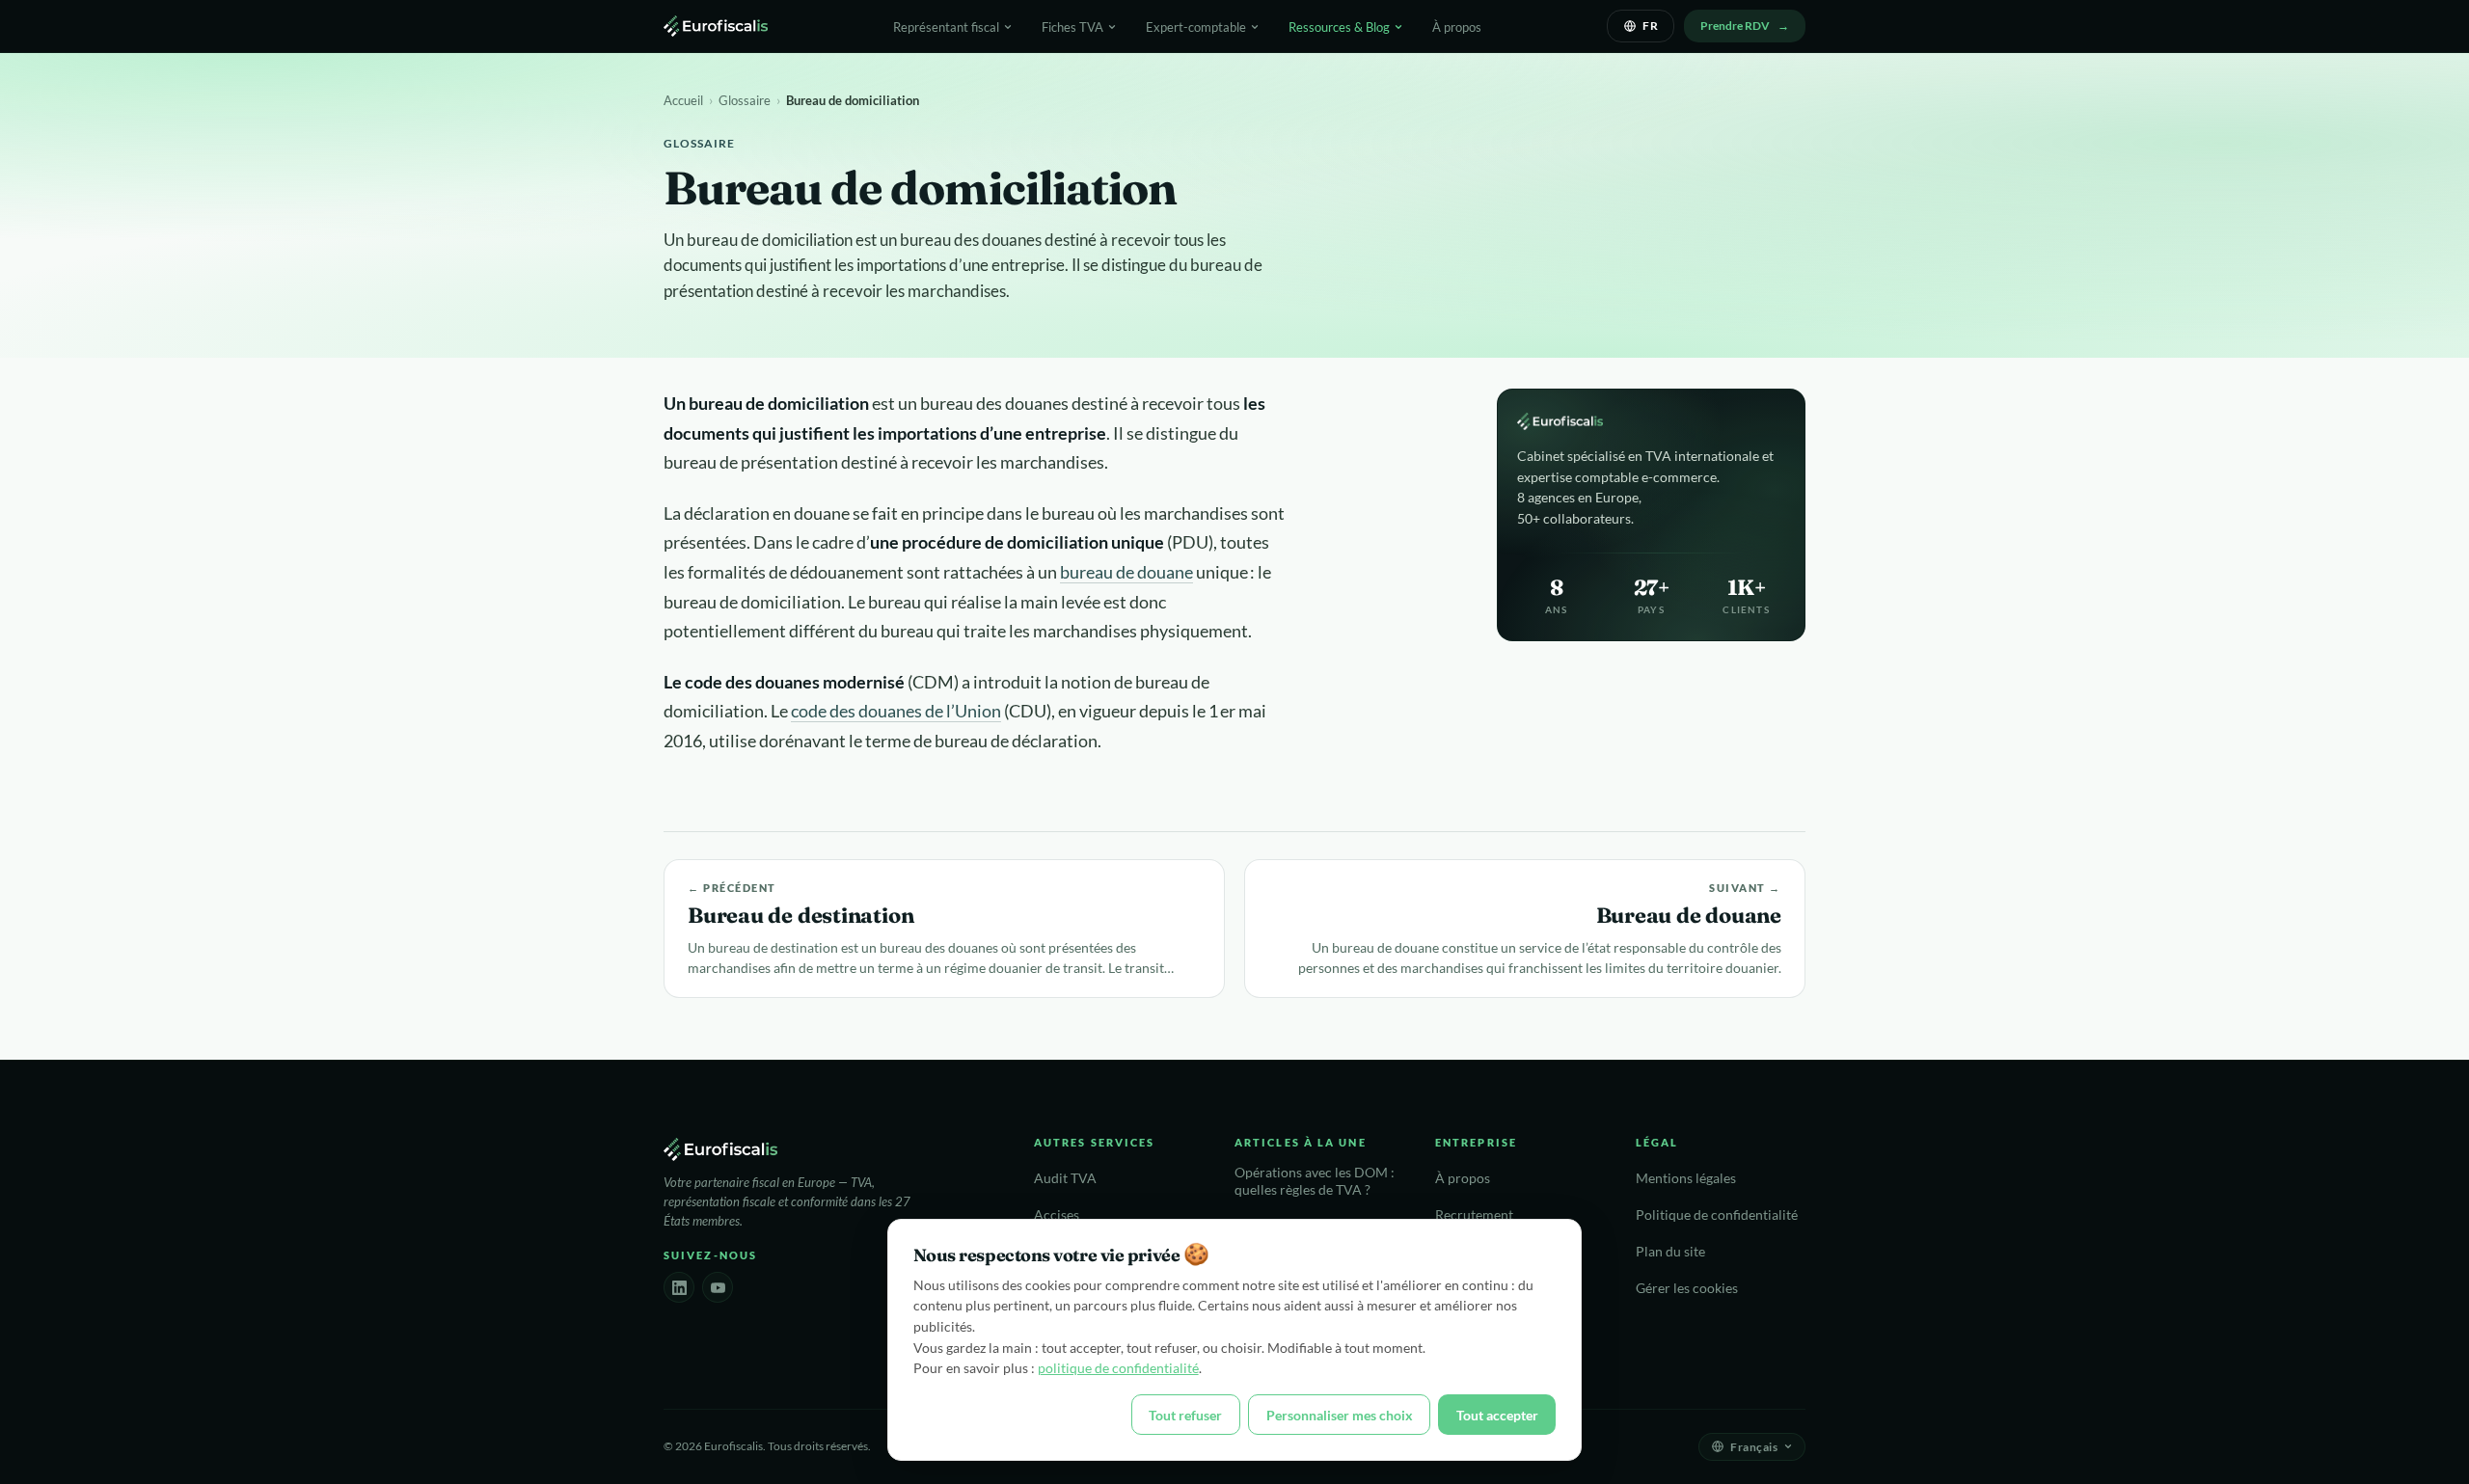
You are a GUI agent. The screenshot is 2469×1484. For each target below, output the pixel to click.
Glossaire (745, 100)
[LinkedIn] (679, 1287)
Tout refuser (1185, 1415)
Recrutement (1474, 1215)
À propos (1457, 27)
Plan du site (1670, 1252)
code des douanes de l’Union (896, 711)
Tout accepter (1497, 1415)
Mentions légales (1686, 1178)
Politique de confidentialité (1717, 1215)
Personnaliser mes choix (1340, 1415)
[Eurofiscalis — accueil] (716, 26)
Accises (1057, 1215)
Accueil (683, 100)
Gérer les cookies (1687, 1288)
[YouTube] (718, 1287)
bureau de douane (1126, 572)
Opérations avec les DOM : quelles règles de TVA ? (1315, 1182)
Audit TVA (1065, 1178)
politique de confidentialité (1118, 1368)
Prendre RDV (1735, 26)
